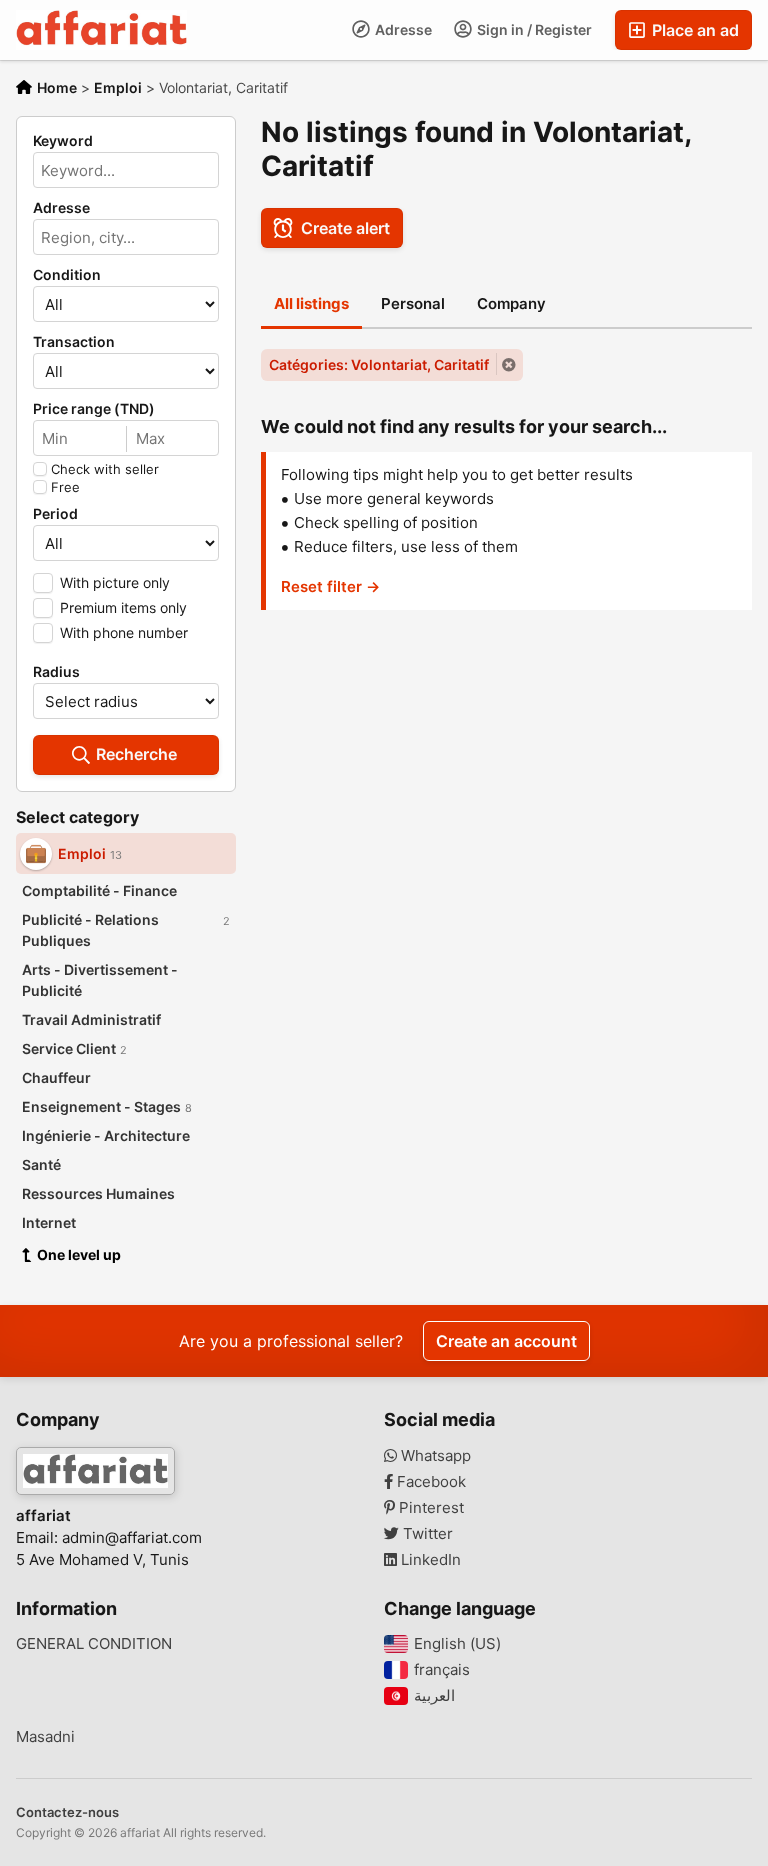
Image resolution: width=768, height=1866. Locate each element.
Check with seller (105, 469)
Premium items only (123, 607)
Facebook (429, 1482)
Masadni (45, 1737)
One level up (79, 1254)
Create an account (506, 1341)
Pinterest (429, 1508)
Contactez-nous (67, 1812)
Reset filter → (330, 586)
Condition (67, 275)
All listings (311, 303)
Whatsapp (434, 1456)
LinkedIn (429, 1560)
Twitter (426, 1534)
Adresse (402, 29)
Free (65, 487)
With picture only (115, 582)
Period (55, 514)
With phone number (124, 632)
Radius (56, 672)
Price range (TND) (94, 409)
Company (511, 303)
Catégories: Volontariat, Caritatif (379, 364)
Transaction (74, 342)
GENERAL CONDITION (94, 1644)
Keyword (63, 141)
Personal (413, 303)
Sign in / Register (533, 29)
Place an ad (693, 30)
